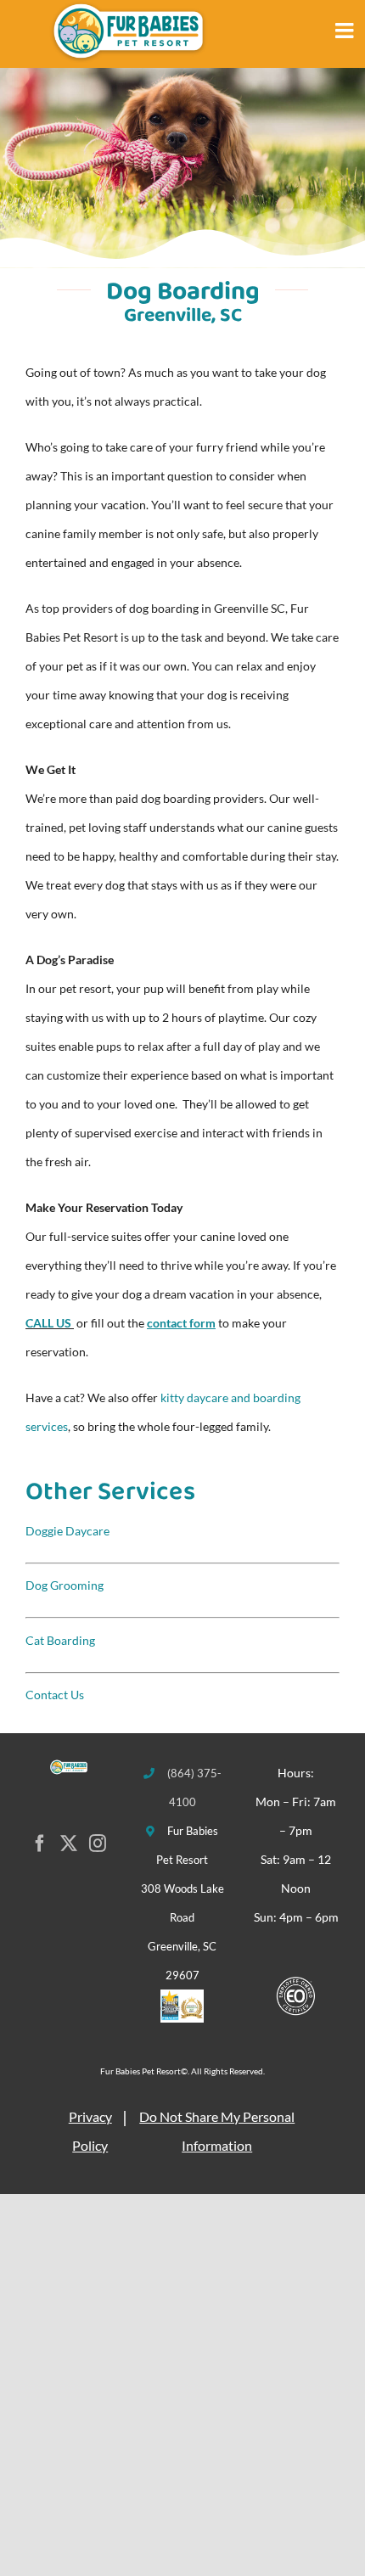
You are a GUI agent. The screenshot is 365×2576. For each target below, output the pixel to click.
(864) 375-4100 (194, 1787)
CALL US (48, 1323)
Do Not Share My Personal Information (217, 2131)
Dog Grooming (65, 1585)
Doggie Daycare (67, 1531)
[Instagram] (98, 1844)
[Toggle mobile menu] (350, 30)
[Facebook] (40, 1844)
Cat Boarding (60, 1640)
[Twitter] (69, 1844)
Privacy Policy (90, 2131)
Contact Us (55, 1695)
